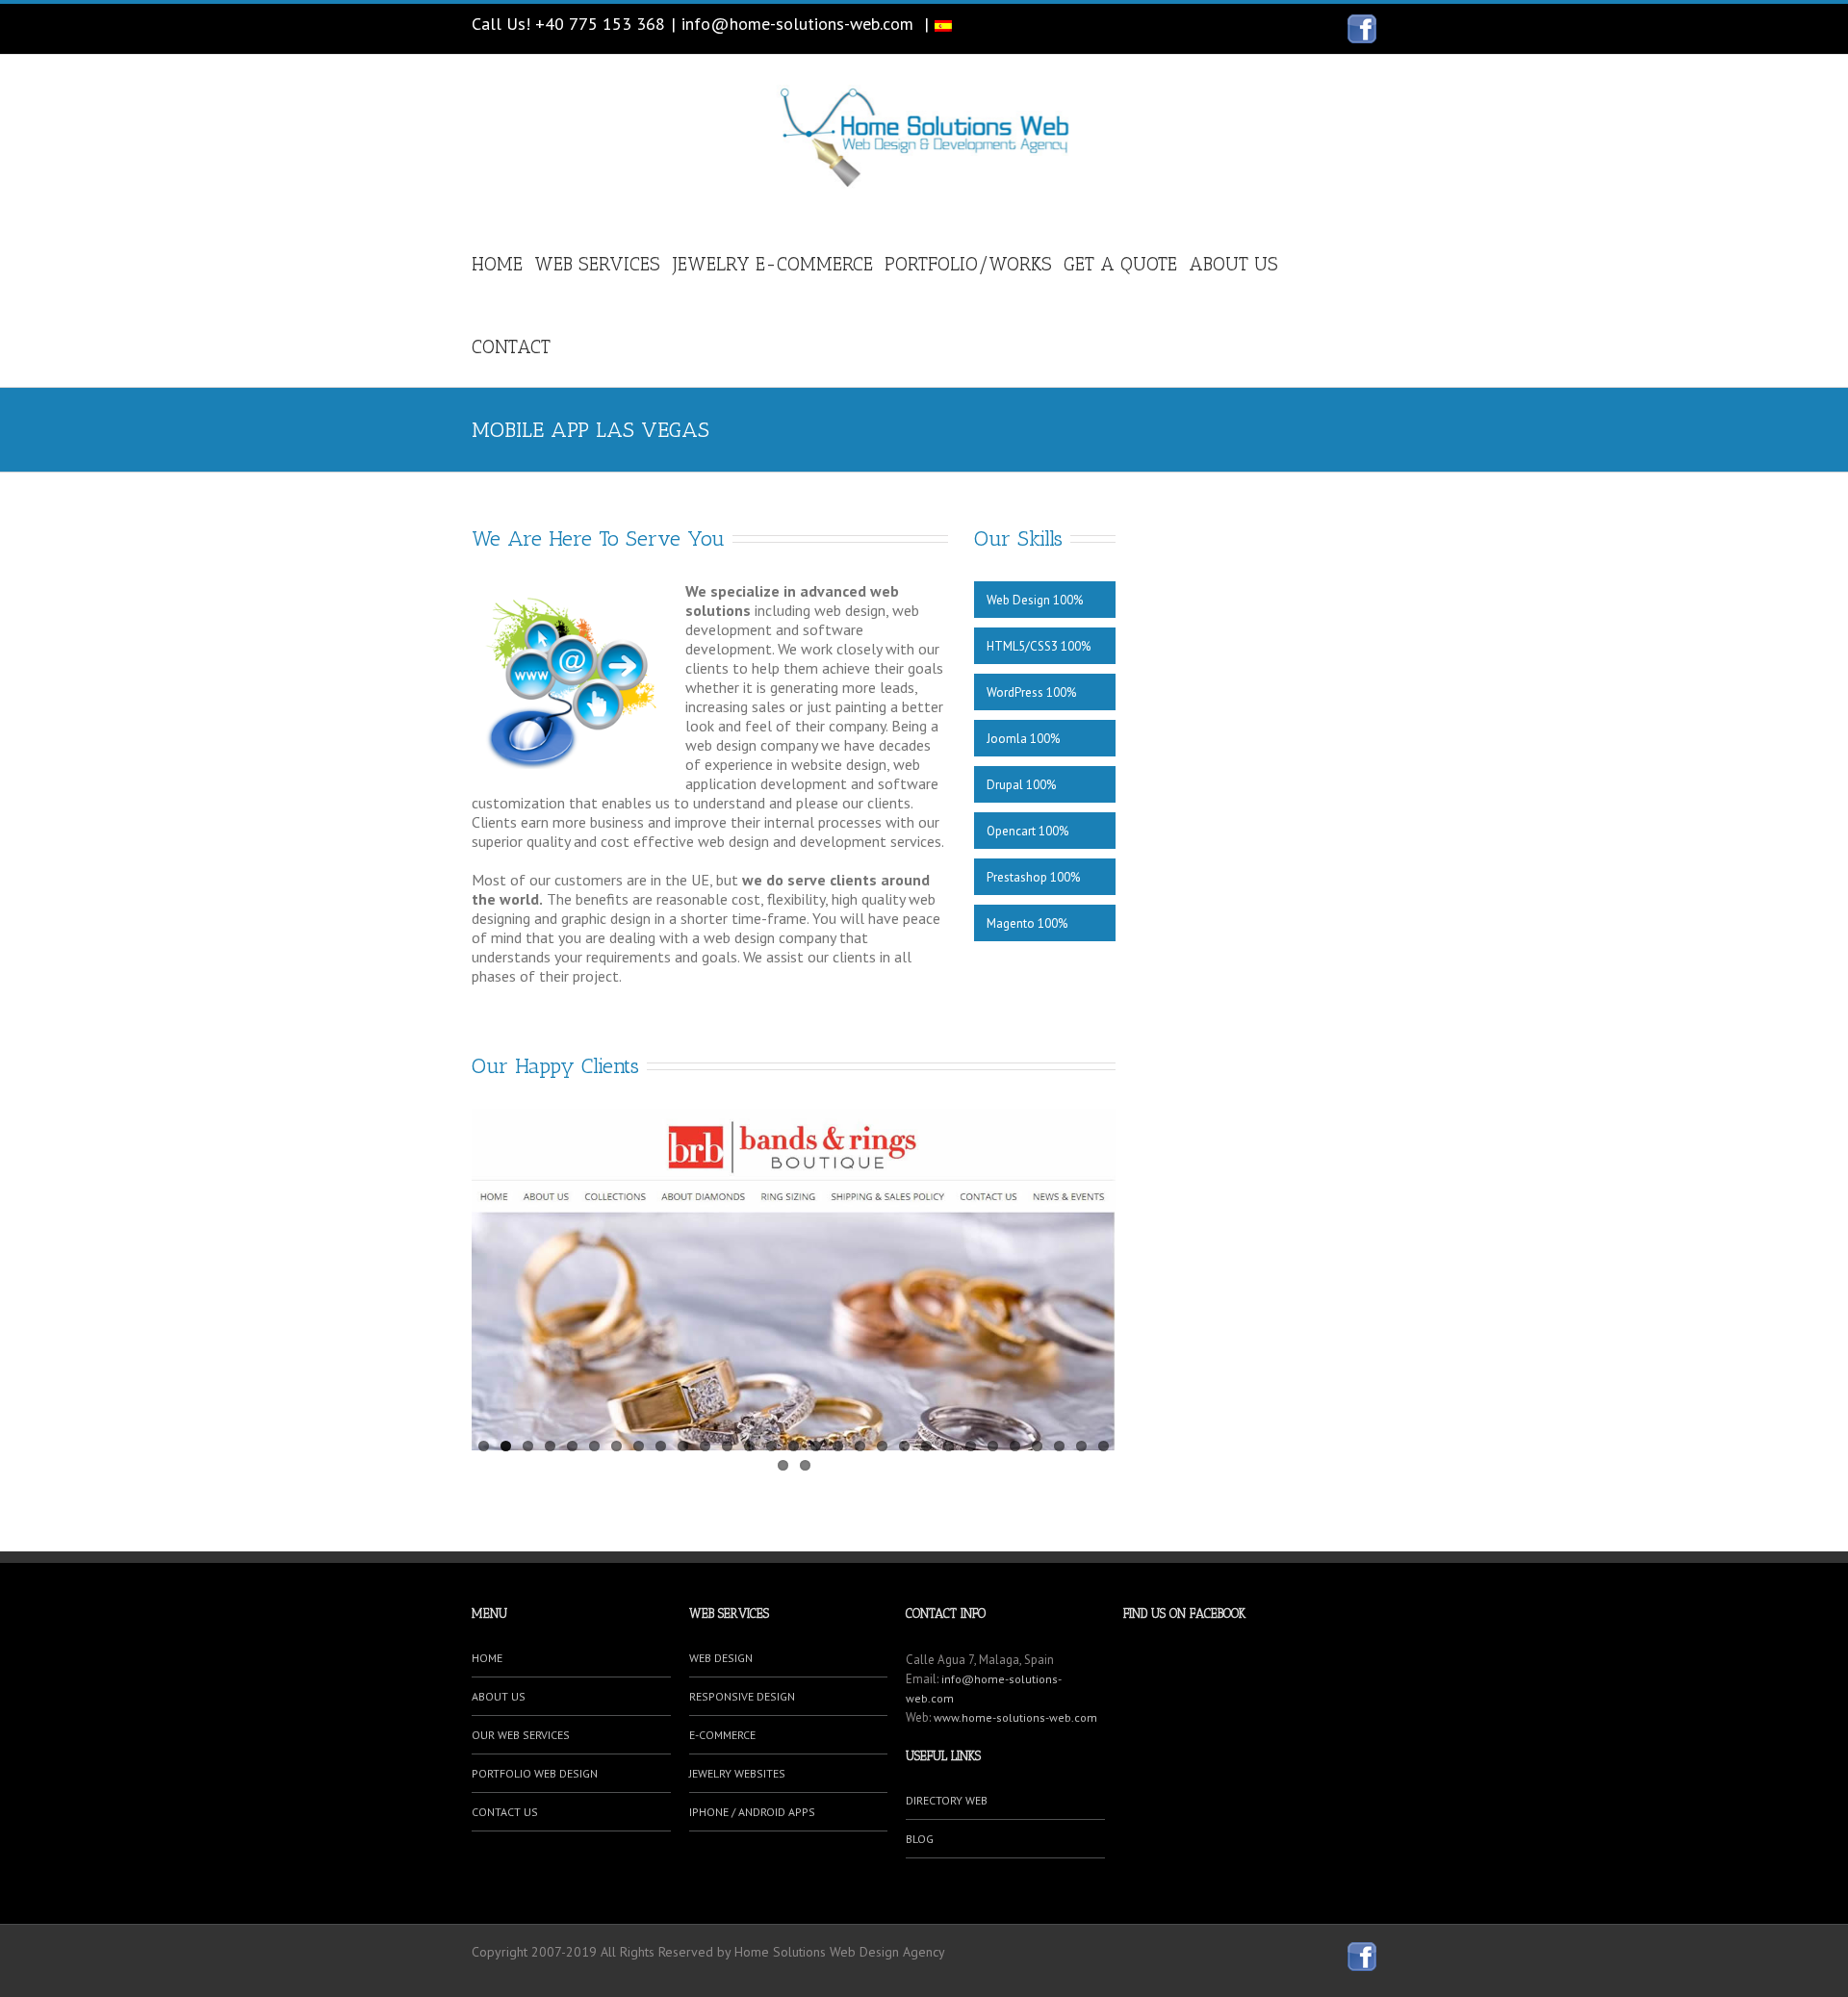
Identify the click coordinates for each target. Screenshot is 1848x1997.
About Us (499, 1696)
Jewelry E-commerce (772, 264)
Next (1101, 1274)
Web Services (597, 264)
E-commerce (722, 1735)
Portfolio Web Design (535, 1773)
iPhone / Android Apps (752, 1812)
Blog (920, 1839)
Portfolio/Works (968, 264)
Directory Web (947, 1800)
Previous (486, 1274)
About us (1233, 264)
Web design (721, 1658)
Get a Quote (1120, 264)
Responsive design (742, 1696)
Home (497, 264)
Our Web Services (521, 1735)
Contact (511, 347)
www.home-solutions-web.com (1015, 1717)
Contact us (505, 1812)
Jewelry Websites (737, 1773)
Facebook (1362, 29)
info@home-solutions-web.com (797, 24)
